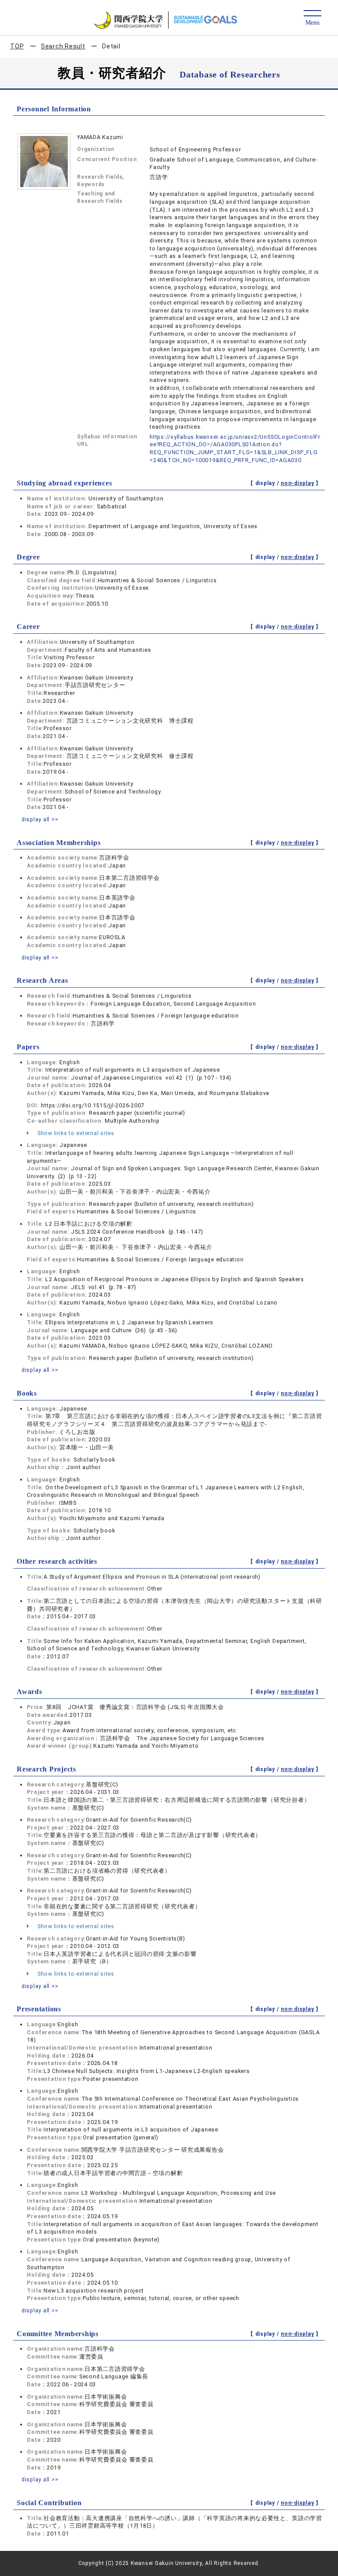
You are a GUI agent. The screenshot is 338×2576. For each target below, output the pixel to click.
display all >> (40, 819)
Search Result (63, 46)
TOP (17, 46)
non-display (297, 483)
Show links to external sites (75, 1133)
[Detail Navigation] (312, 18)
